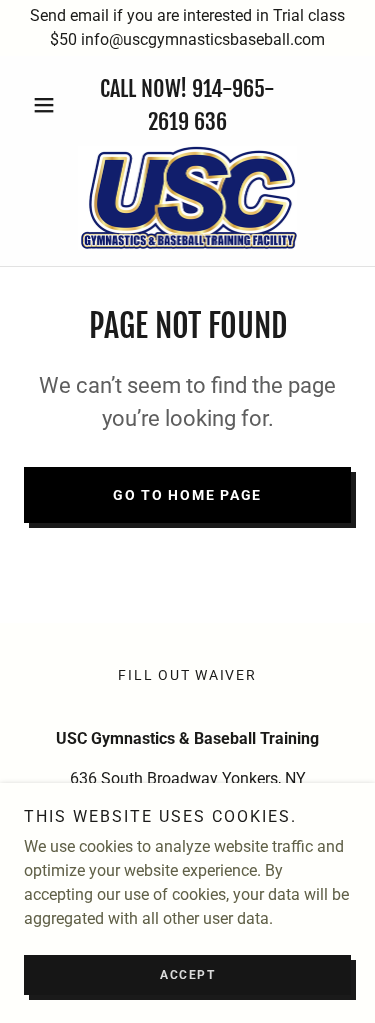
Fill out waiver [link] (187, 675)
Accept (187, 975)
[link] (188, 198)
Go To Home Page (187, 495)
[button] (48, 105)
